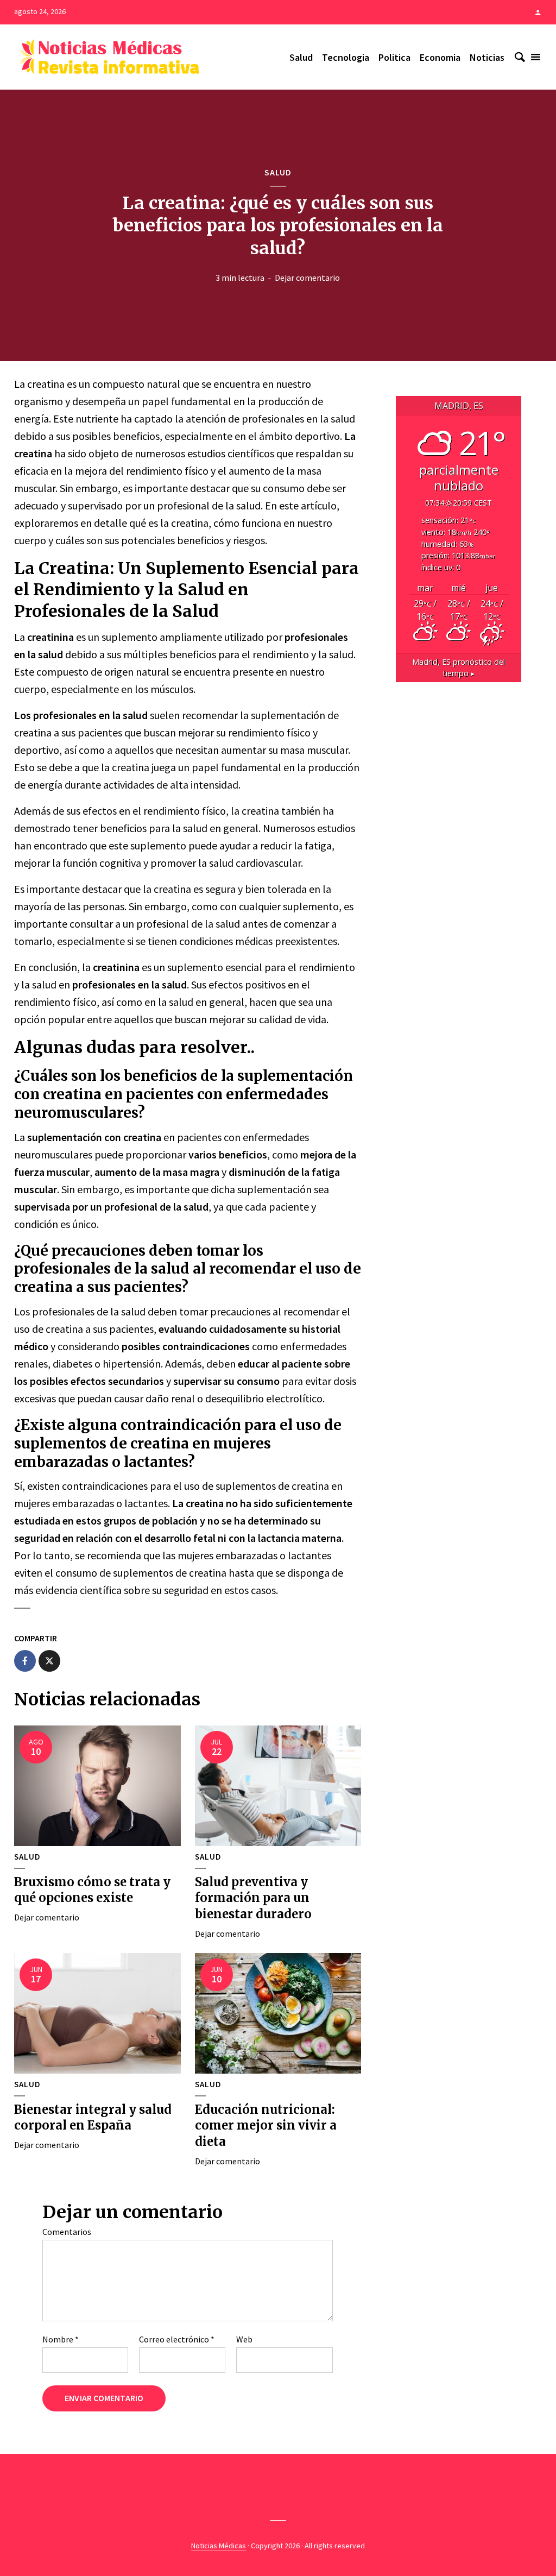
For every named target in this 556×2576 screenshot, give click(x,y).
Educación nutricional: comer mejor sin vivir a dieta (266, 2125)
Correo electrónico (177, 2339)
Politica (394, 57)
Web (244, 2339)
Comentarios (67, 2232)
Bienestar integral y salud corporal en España (93, 2118)
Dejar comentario (307, 278)
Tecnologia (346, 57)
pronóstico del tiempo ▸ (459, 668)
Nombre (61, 2339)
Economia (440, 57)
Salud (301, 57)
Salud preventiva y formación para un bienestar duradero (253, 1898)
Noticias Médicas (219, 2546)
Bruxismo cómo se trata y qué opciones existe (92, 1890)
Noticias (487, 57)
